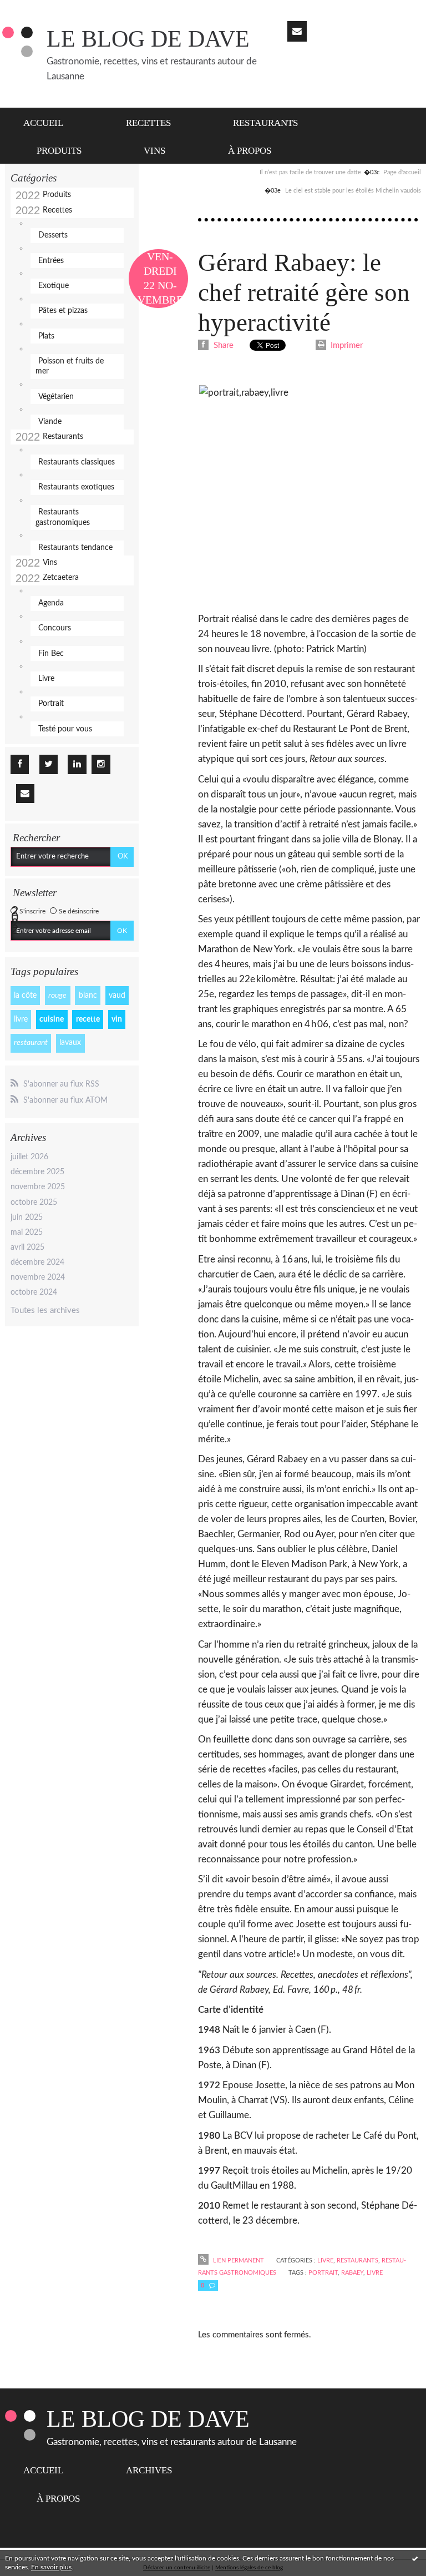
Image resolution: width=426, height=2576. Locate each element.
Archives (149, 2470)
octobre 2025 (34, 1203)
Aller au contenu (35, 9)
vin (117, 1019)
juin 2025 (27, 1218)
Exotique (54, 286)
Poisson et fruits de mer (70, 366)
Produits (59, 151)
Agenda (51, 603)
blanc (88, 996)
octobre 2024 (34, 1292)
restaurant (31, 1043)
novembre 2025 (38, 1187)
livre (21, 1019)
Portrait (51, 704)
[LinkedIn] (77, 764)
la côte (25, 996)
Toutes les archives (45, 1310)
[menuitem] (50, 122)
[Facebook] (20, 764)
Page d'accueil (402, 172)
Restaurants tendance (75, 548)
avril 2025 (27, 1247)
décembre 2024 (37, 1262)
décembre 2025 (37, 1172)
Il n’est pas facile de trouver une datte (310, 172)
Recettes (148, 123)
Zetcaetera (61, 578)
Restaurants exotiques (76, 487)
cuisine (52, 1019)
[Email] (297, 31)
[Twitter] (49, 764)
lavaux (70, 1043)
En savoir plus (51, 2567)
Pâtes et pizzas (63, 311)
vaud (117, 996)
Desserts (53, 235)
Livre (46, 679)
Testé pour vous (65, 729)
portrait (323, 2273)
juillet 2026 (29, 1157)
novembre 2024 (38, 1277)
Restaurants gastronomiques (63, 517)
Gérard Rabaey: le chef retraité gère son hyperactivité (304, 292)
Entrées (51, 261)
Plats (46, 336)
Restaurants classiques (77, 462)
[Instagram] (101, 764)
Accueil (43, 123)
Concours (55, 628)
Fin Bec (51, 654)
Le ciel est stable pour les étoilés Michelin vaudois (353, 191)
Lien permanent (237, 2261)
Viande (50, 422)
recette (88, 1019)
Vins (154, 151)
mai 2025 (27, 1233)
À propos (250, 151)
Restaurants (265, 123)
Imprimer (346, 345)
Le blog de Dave (148, 39)
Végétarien (56, 397)
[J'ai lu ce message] (415, 2558)
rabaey (352, 2273)
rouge (57, 996)
